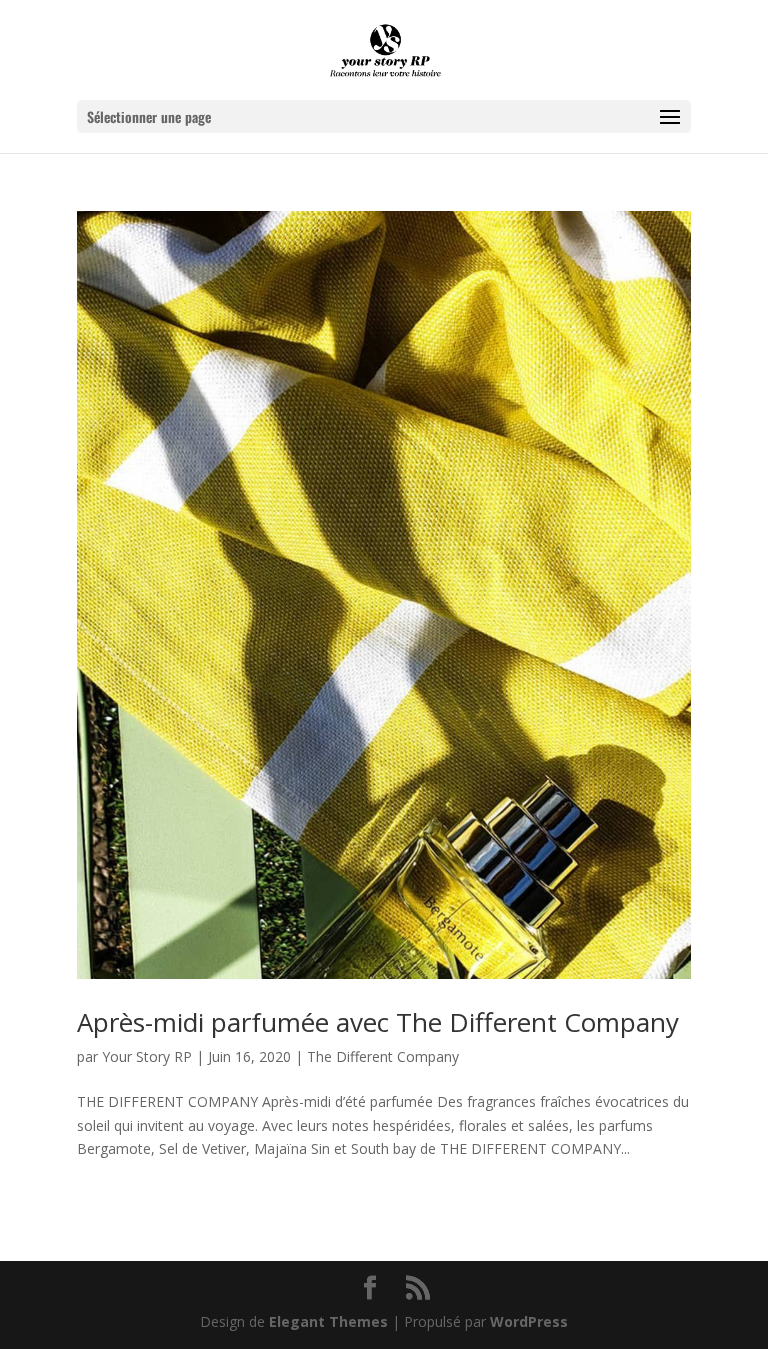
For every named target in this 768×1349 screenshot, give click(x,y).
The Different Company (383, 1056)
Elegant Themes (328, 1321)
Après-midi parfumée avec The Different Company (378, 1022)
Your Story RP (147, 1056)
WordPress (529, 1321)
